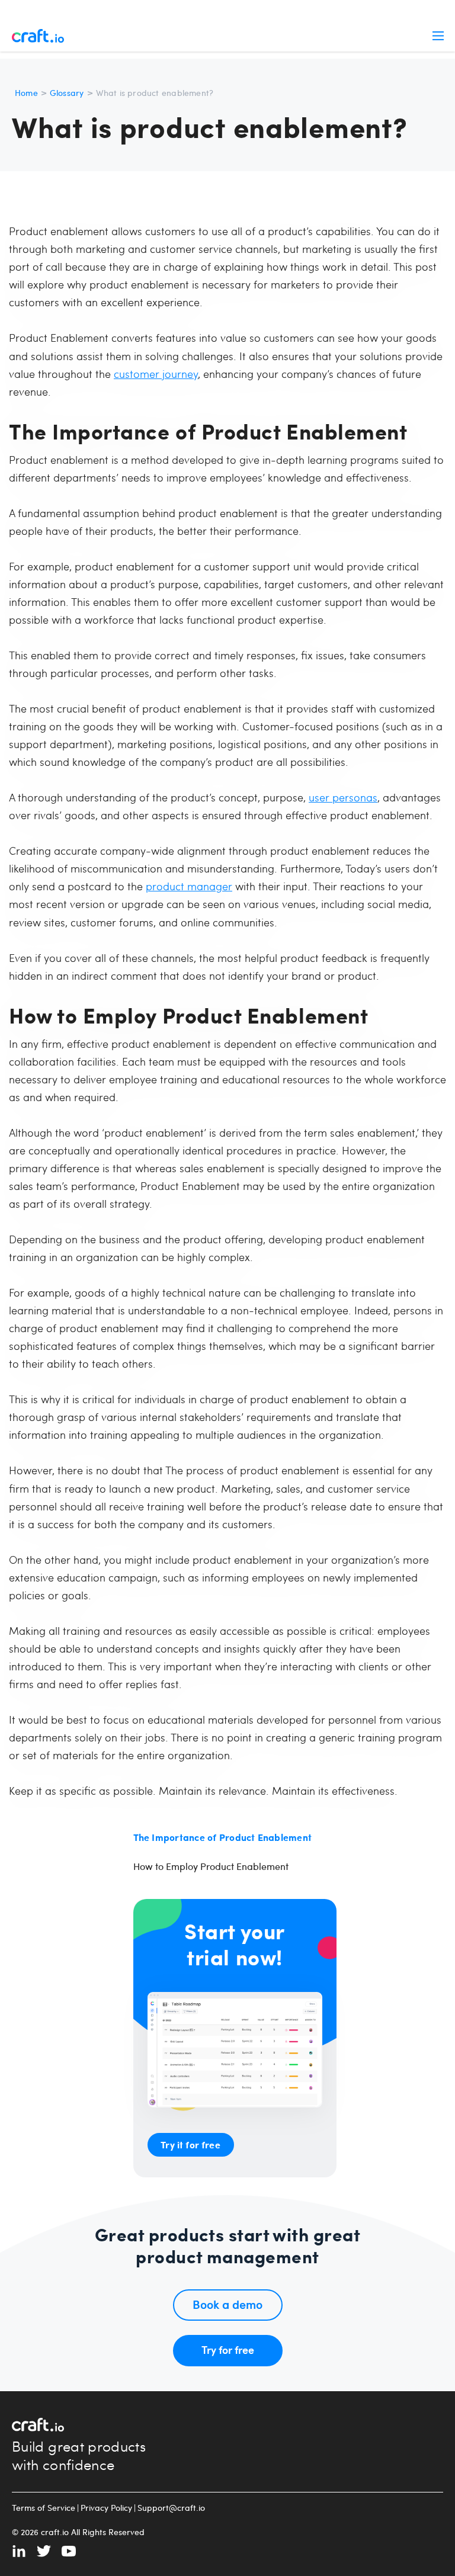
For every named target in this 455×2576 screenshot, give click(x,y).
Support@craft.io (171, 2508)
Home (26, 93)
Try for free (228, 2349)
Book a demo (227, 2304)
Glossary (67, 93)
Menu (438, 36)
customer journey (156, 373)
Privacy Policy (106, 2508)
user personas (343, 797)
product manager (189, 886)
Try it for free (190, 2144)
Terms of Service (44, 2508)
